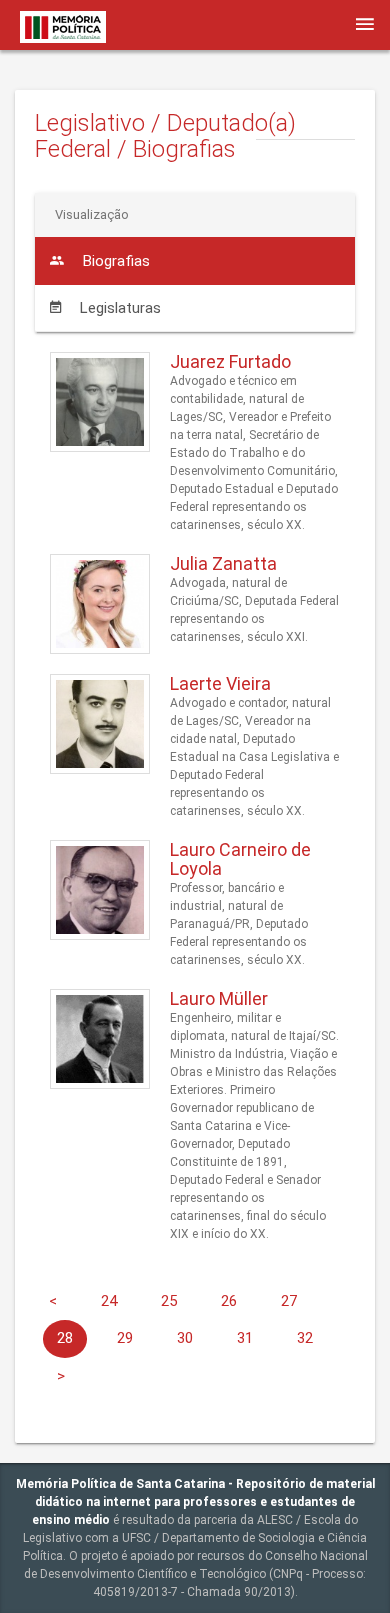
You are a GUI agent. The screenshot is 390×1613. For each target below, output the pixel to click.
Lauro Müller (219, 998)
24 (109, 1301)
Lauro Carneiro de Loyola (240, 859)
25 (169, 1301)
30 (185, 1338)
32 (305, 1338)
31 (245, 1338)
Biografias (114, 261)
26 (229, 1301)
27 (289, 1301)
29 (125, 1338)
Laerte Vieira (220, 683)
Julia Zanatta (223, 563)
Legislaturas (118, 308)
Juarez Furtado (230, 361)
